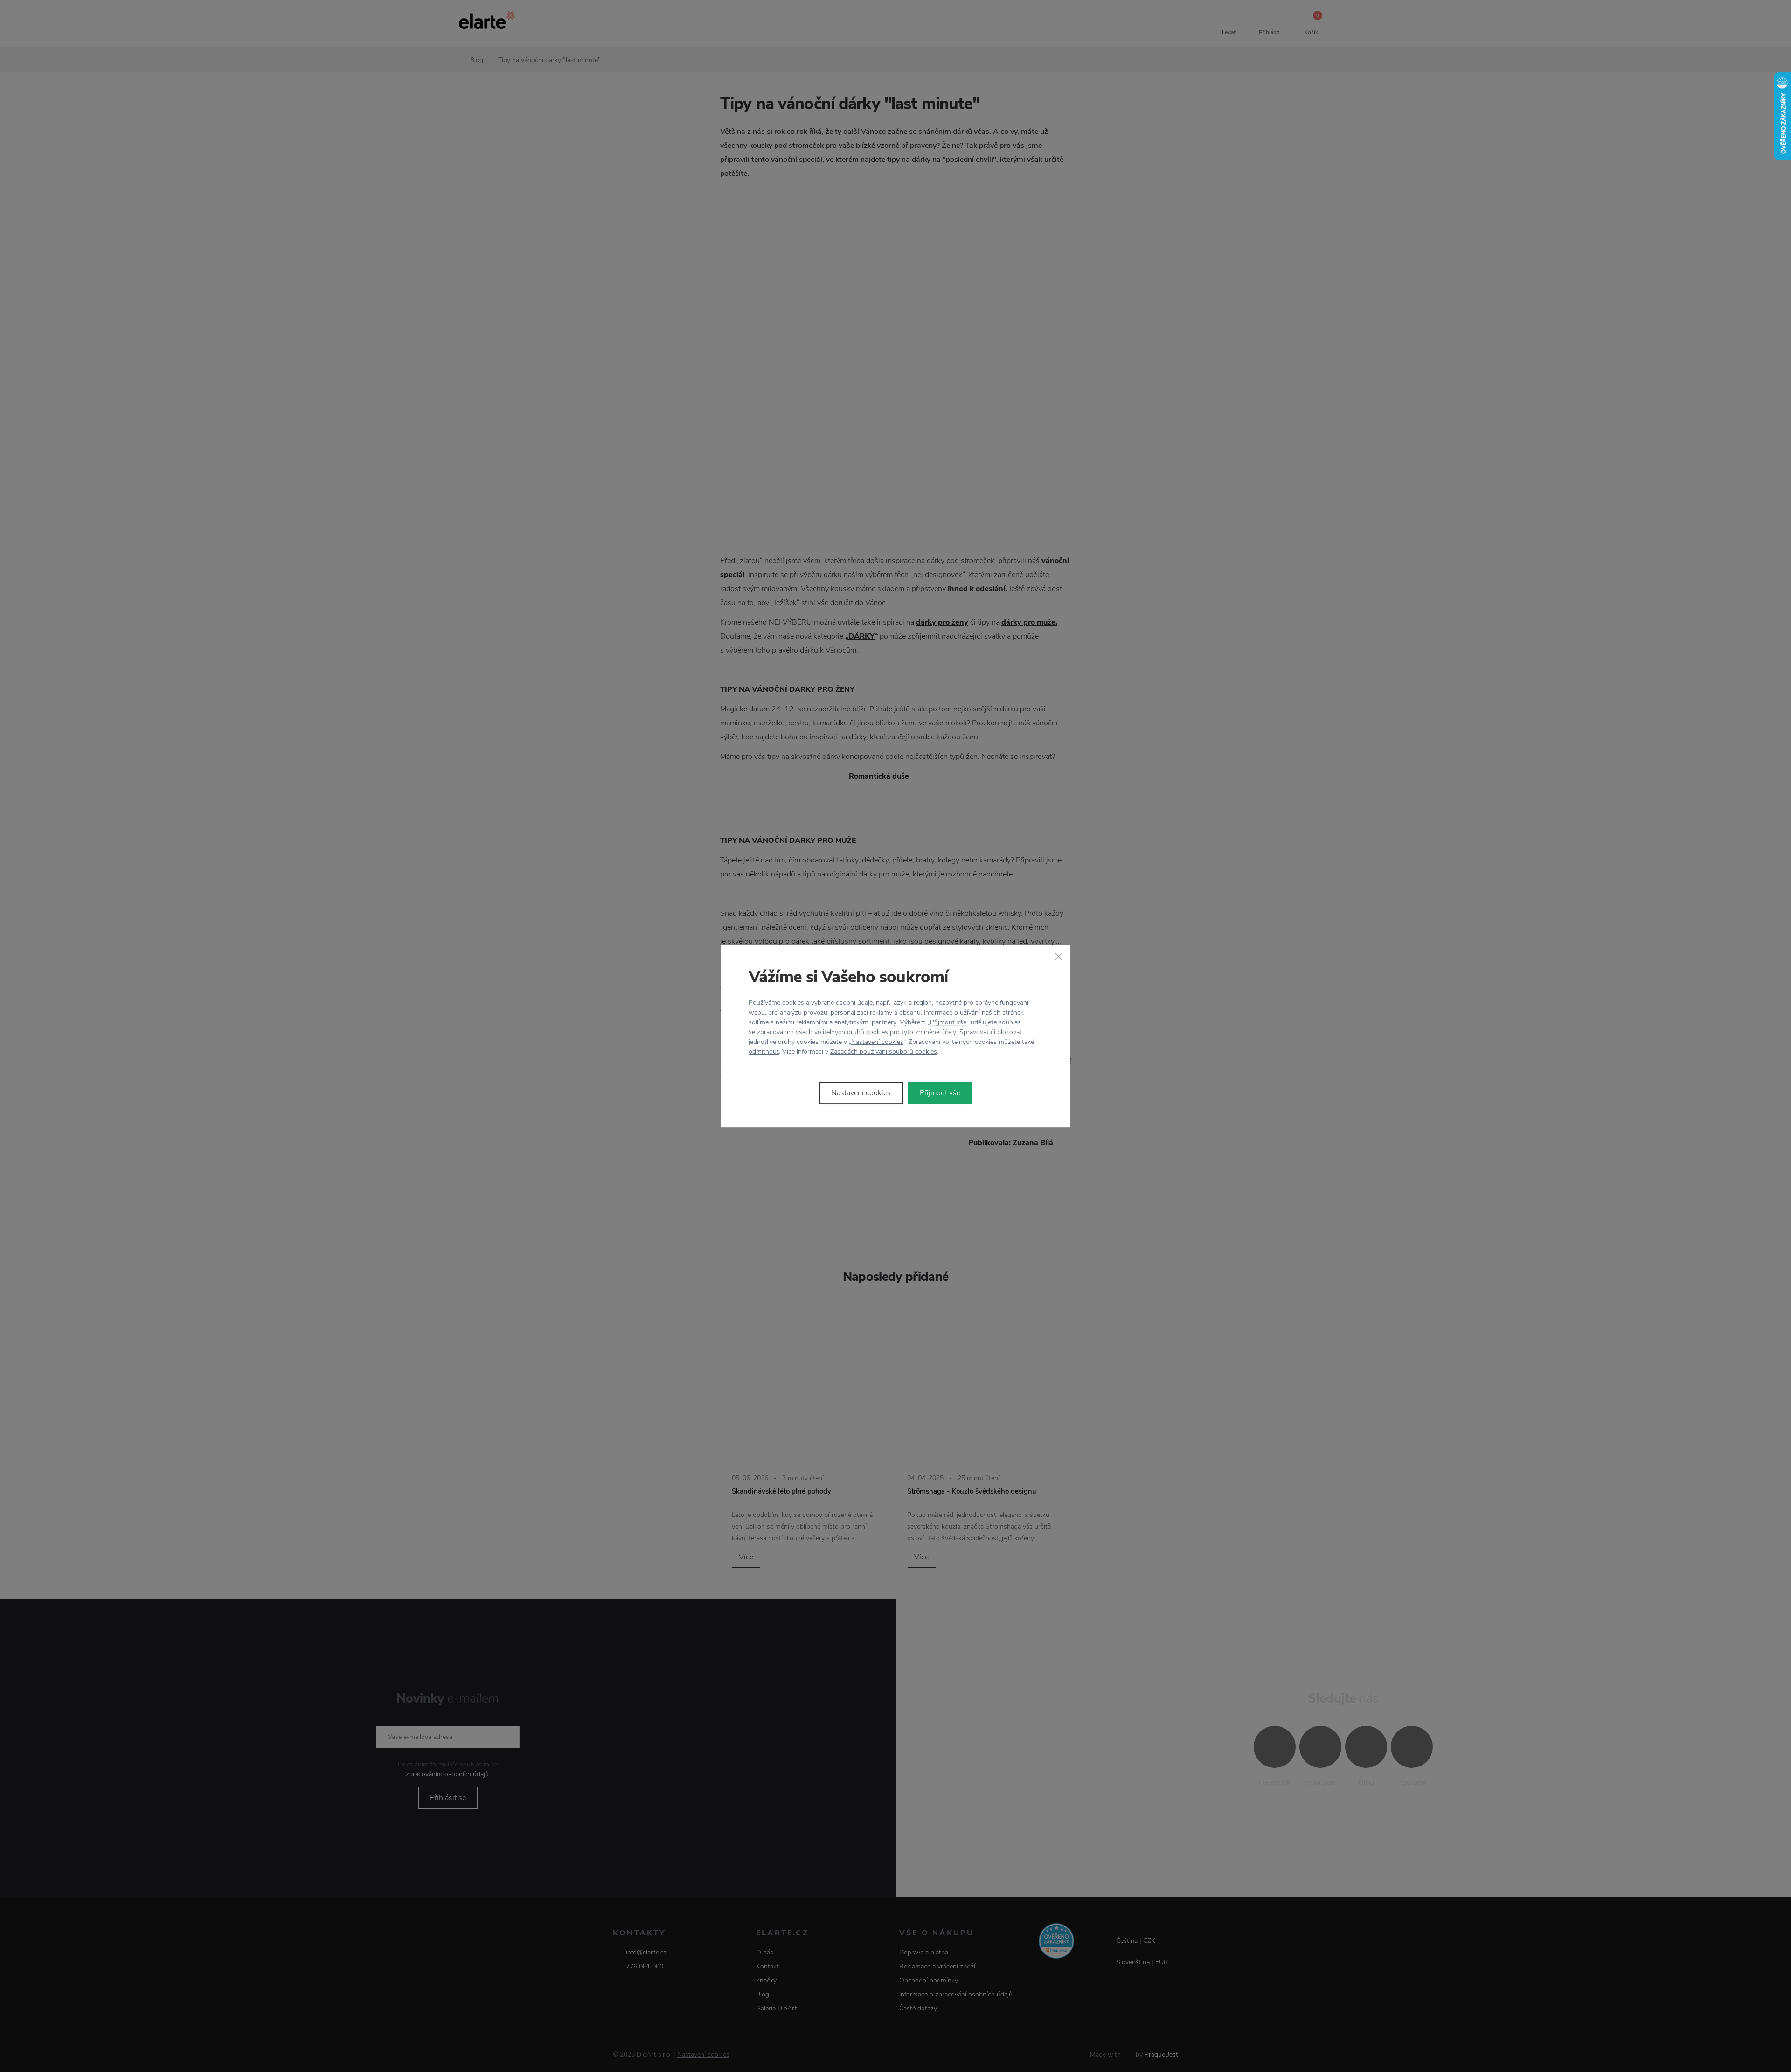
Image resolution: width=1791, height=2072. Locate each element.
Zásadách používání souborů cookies (884, 1052)
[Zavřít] (1059, 956)
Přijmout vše (948, 1022)
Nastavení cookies (877, 1042)
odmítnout (764, 1052)
